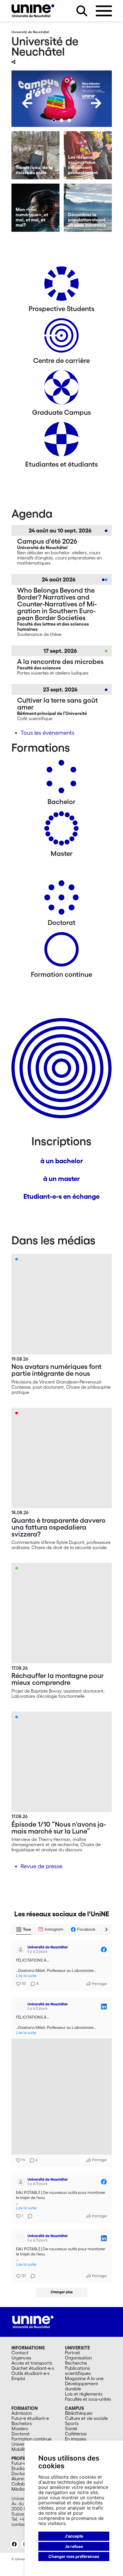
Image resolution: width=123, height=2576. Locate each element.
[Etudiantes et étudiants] (61, 441)
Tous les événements (47, 733)
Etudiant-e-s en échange (61, 1196)
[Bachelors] (61, 779)
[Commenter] (28, 2215)
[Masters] (61, 831)
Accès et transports (32, 2419)
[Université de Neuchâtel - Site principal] (33, 2377)
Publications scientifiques (78, 2426)
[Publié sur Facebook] (104, 1950)
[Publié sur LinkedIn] (104, 2006)
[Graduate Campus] (61, 389)
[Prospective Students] (61, 286)
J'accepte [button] (74, 2536)
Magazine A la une (84, 2434)
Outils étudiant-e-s (30, 2429)
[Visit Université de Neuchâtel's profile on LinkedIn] (22, 2006)
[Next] (96, 103)
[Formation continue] (61, 951)
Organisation (78, 2414)
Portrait (73, 2408)
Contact (20, 2408)
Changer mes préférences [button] (74, 2556)
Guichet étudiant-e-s (33, 2424)
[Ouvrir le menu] (104, 11)
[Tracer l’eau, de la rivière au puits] (35, 155)
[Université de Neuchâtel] (33, 11)
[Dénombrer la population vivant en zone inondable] (88, 208)
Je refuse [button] (74, 2546)
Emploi (18, 2434)
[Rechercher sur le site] (82, 11)
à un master (61, 1179)
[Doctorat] (61, 900)
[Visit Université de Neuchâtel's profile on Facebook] (22, 1950)
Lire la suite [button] (26, 1976)
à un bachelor (62, 1161)
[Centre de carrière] (61, 338)
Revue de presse (41, 1866)
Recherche (76, 2419)
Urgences (21, 2414)
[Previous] (27, 103)
